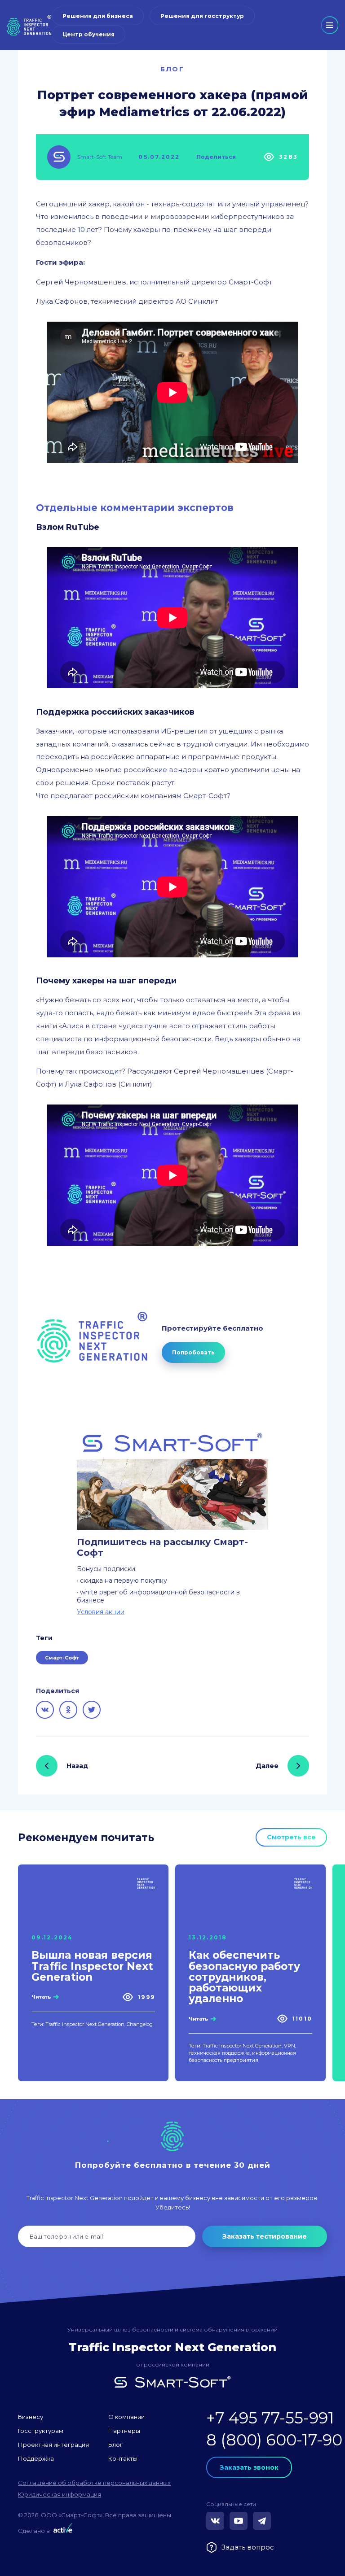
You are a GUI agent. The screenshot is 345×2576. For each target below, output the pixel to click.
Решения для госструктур (202, 16)
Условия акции (101, 1612)
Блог (172, 69)
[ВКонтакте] (45, 1710)
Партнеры (124, 2431)
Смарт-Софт (62, 1658)
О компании (126, 2417)
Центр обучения (88, 34)
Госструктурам (41, 2431)
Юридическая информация (60, 2494)
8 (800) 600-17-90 (274, 2440)
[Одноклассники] (68, 1710)
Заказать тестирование (265, 2236)
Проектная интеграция (53, 2445)
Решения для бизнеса (98, 16)
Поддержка (36, 2458)
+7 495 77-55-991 (270, 2418)
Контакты (123, 2458)
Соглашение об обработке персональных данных (94, 2483)
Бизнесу (31, 2417)
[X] (92, 1710)
